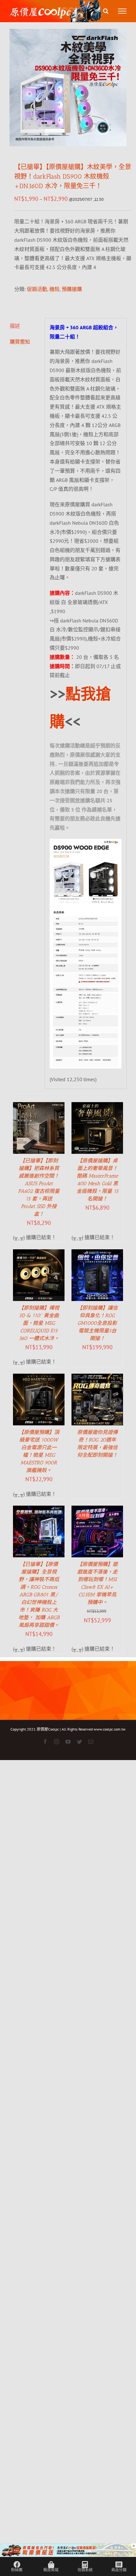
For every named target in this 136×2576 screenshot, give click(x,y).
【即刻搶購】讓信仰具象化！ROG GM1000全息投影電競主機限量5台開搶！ (97, 1323)
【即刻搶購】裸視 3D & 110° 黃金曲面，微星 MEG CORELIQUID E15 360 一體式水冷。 (39, 1323)
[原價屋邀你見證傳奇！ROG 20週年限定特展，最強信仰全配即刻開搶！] (97, 1378)
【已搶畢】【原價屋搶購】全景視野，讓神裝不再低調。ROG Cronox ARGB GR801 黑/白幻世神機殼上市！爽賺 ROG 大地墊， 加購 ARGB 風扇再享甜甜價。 (39, 1595)
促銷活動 (37, 289)
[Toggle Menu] (122, 11)
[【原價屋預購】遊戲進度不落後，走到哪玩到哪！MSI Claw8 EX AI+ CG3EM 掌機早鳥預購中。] (97, 1510)
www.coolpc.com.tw (110, 1729)
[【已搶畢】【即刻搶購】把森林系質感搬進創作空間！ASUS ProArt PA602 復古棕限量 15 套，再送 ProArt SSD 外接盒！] (39, 1107)
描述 (15, 326)
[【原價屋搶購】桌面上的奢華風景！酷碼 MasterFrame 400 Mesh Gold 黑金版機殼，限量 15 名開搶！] (97, 1107)
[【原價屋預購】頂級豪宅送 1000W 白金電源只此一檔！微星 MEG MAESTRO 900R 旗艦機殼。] (39, 1378)
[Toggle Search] (106, 11)
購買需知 (20, 342)
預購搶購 (72, 289)
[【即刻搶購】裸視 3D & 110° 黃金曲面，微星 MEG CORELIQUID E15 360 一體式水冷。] (39, 1254)
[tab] (25, 326)
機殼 (54, 289)
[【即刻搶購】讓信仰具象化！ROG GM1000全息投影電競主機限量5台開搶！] (97, 1254)
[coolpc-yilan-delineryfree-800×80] (68, 2548)
